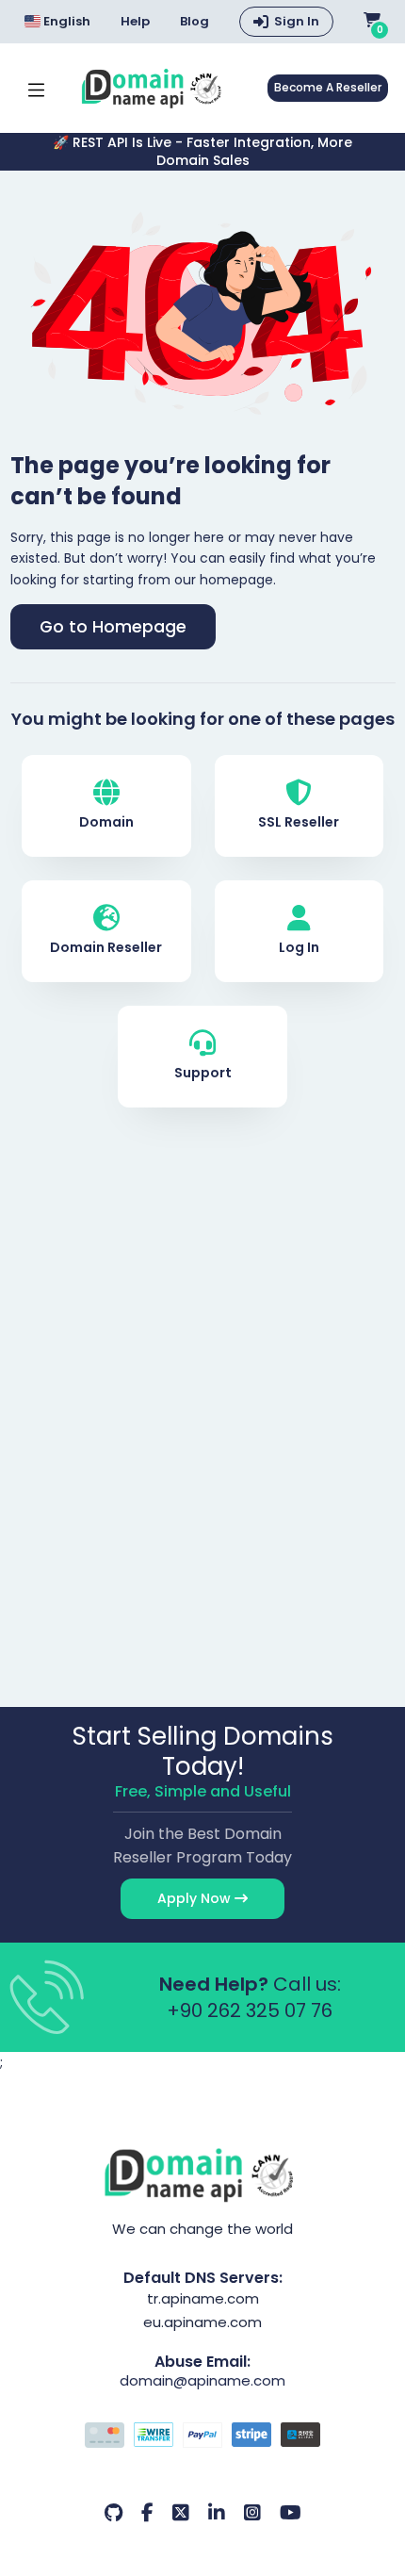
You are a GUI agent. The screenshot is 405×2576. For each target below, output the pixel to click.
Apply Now (196, 1898)
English (66, 21)
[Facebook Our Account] (147, 2513)
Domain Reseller (106, 947)
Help (135, 22)
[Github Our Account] (113, 2513)
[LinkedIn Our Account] (217, 2513)
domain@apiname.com (202, 2380)
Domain (106, 822)
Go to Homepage (113, 627)
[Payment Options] (203, 2437)
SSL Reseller (299, 822)
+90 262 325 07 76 (250, 2010)
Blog (194, 22)
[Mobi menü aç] (36, 88)
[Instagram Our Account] (252, 2513)
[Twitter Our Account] (181, 2513)
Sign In (297, 21)
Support (203, 1073)
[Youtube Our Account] (291, 2513)
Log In (299, 947)
